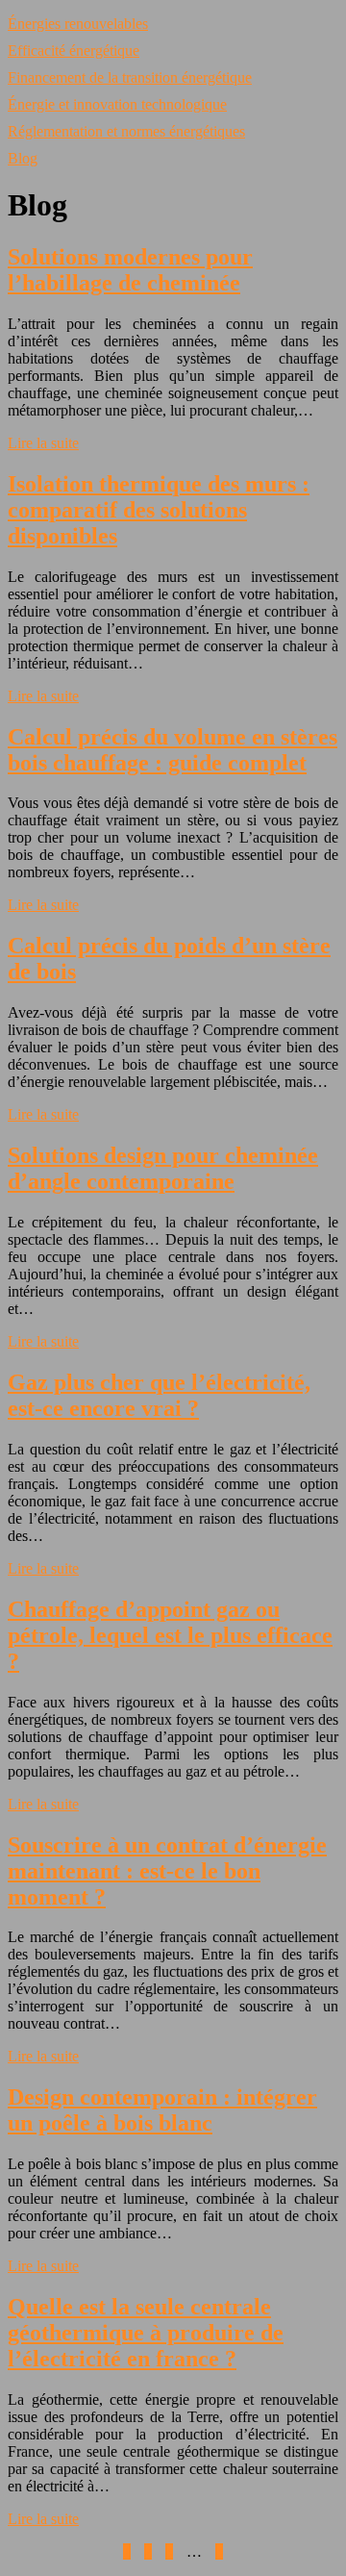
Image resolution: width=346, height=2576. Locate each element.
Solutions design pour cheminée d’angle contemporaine (163, 1168)
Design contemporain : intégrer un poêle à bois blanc (162, 2110)
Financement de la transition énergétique (130, 77)
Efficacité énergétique (74, 51)
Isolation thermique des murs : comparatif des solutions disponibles (159, 510)
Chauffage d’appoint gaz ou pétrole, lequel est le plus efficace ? (170, 1635)
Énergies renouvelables (78, 24)
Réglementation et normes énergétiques (126, 131)
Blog (23, 158)
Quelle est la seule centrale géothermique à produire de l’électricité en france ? (146, 2333)
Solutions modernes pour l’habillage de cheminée (130, 270)
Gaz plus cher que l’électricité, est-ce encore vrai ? (159, 1395)
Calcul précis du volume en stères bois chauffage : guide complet (173, 750)
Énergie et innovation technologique (117, 104)
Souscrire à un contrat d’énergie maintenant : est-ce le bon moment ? (167, 1871)
